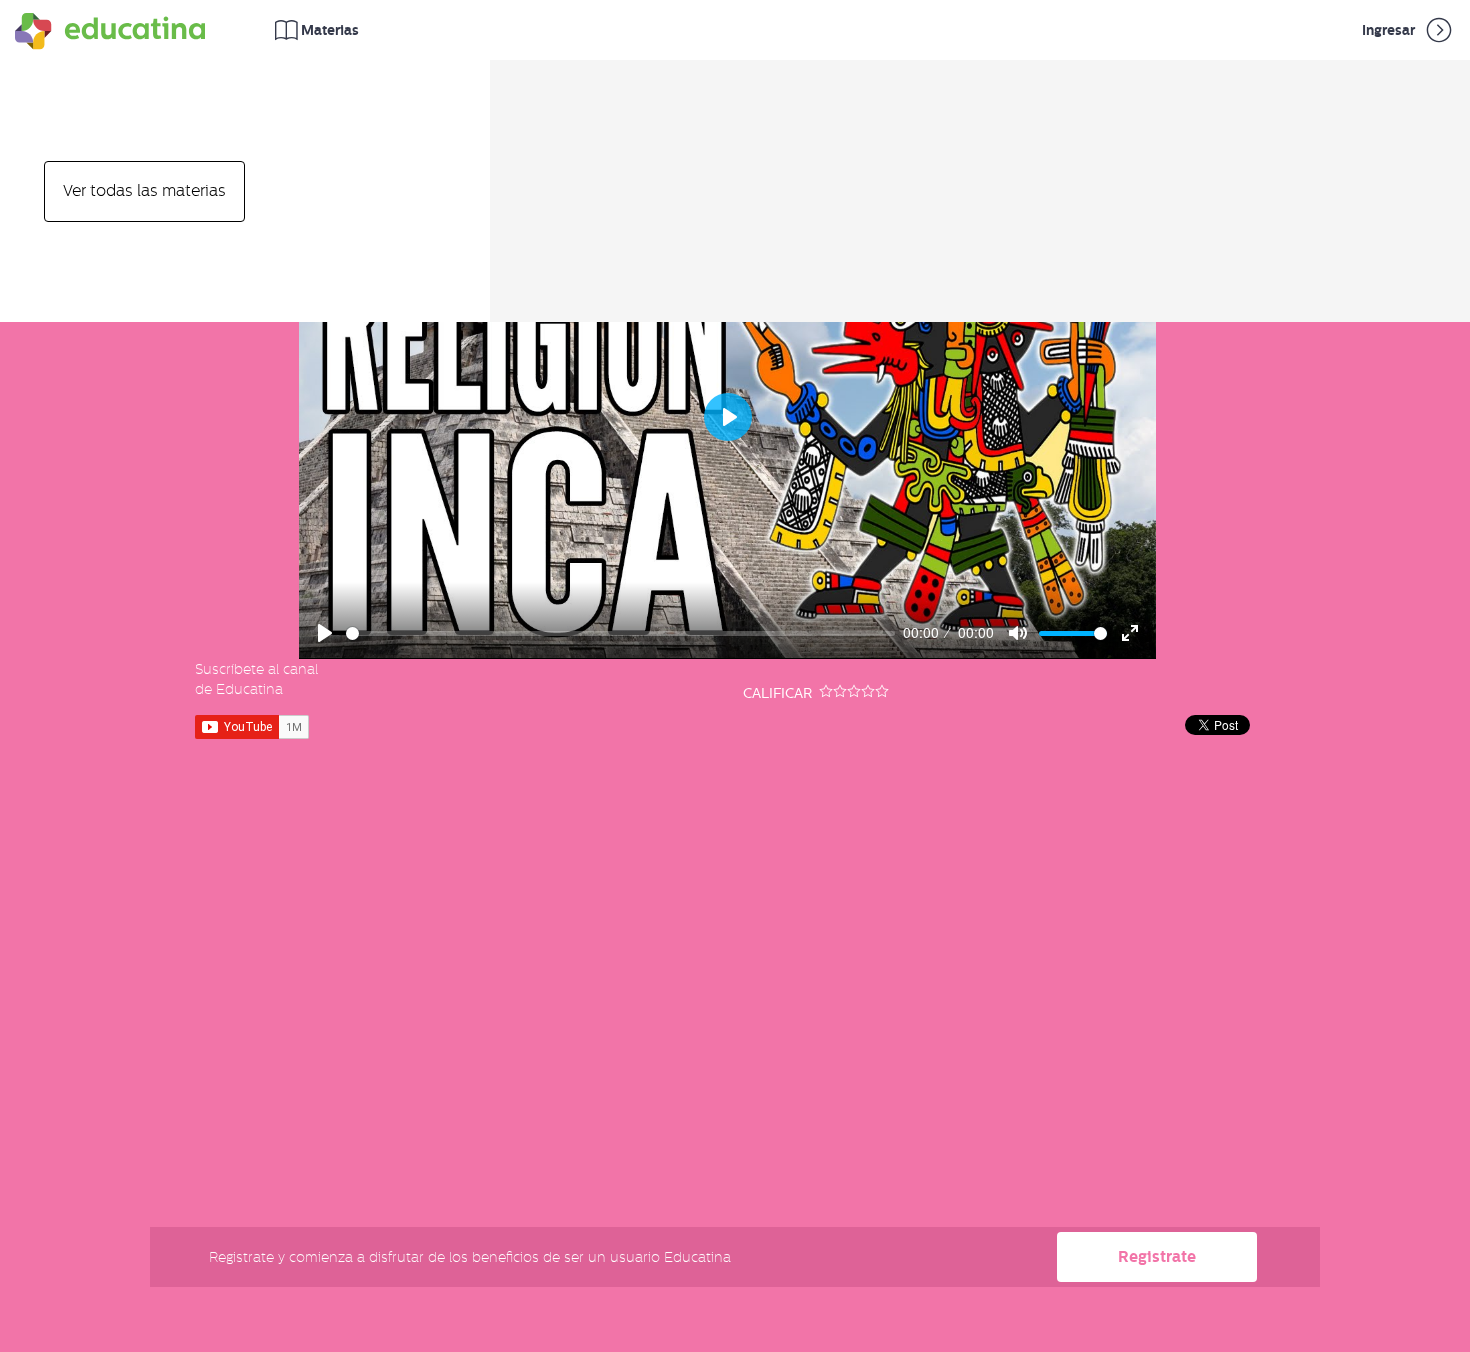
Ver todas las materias (144, 191)
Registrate (1157, 1256)
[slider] (621, 633)
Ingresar (1390, 30)
